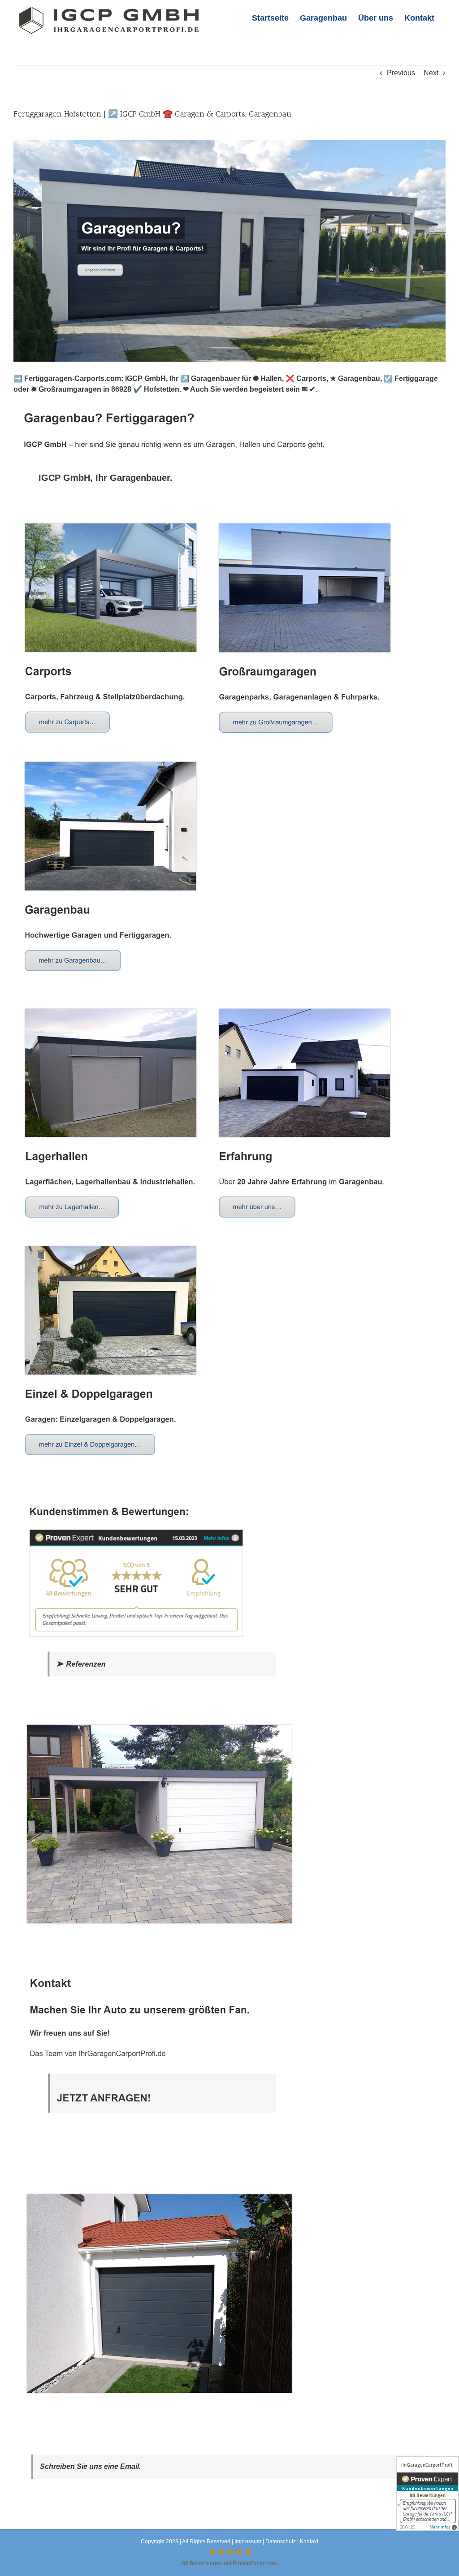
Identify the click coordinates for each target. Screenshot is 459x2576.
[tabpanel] (229, 1463)
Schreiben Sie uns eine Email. (90, 2466)
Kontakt (309, 2541)
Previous (401, 73)
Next (431, 73)
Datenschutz (281, 2541)
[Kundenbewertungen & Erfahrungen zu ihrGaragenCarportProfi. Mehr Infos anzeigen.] (428, 2494)
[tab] (106, 478)
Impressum (248, 2541)
